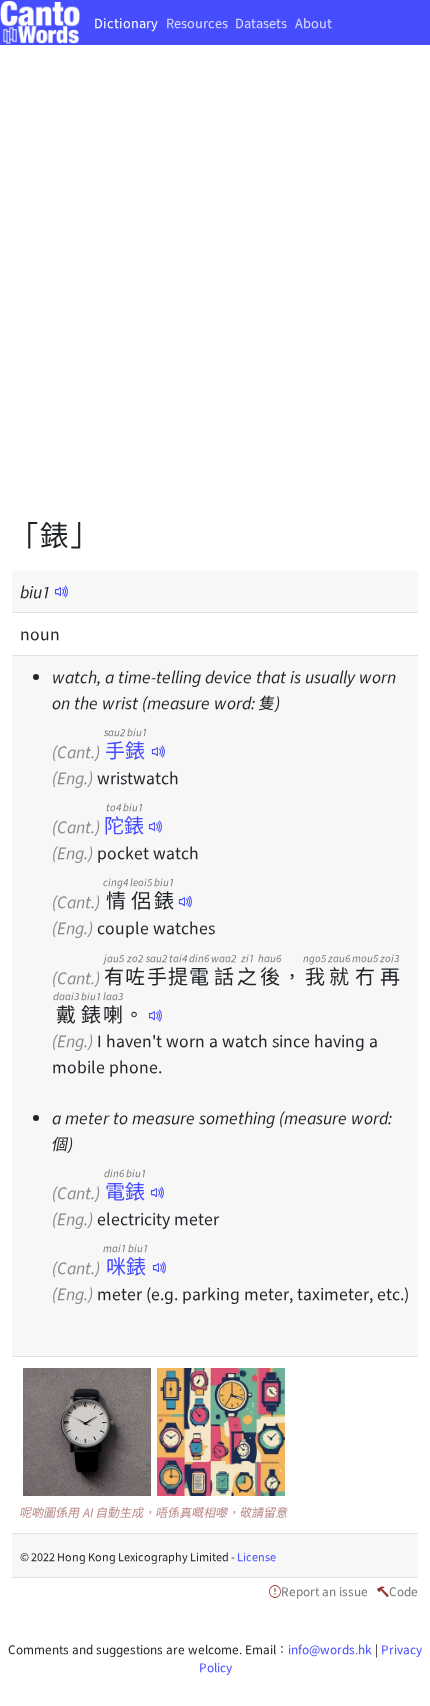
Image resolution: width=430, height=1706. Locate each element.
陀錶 (124, 824)
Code (403, 1590)
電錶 (125, 1190)
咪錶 (125, 1265)
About (313, 22)
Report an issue (324, 1590)
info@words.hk (330, 1648)
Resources (197, 22)
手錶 (125, 749)
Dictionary (126, 22)
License (256, 1556)
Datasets (261, 22)
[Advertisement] (215, 295)
